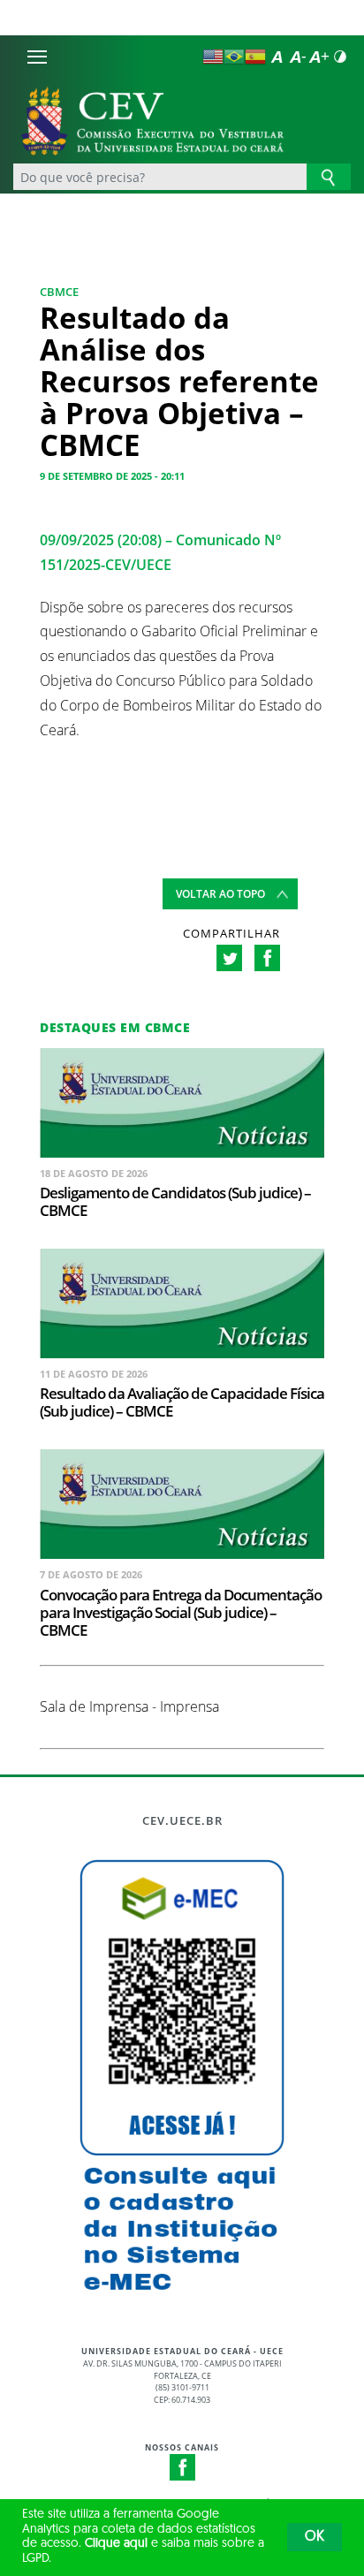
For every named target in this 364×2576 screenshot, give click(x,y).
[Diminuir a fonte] (298, 57)
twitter (229, 958)
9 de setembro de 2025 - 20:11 (112, 476)
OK (315, 2537)
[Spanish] (255, 57)
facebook (267, 958)
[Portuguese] (234, 57)
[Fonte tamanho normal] (277, 57)
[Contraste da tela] (340, 57)
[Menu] (37, 57)
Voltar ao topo (220, 894)
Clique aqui (116, 2544)
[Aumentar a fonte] (319, 57)
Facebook (183, 2467)
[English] (213, 57)
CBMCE (59, 292)
